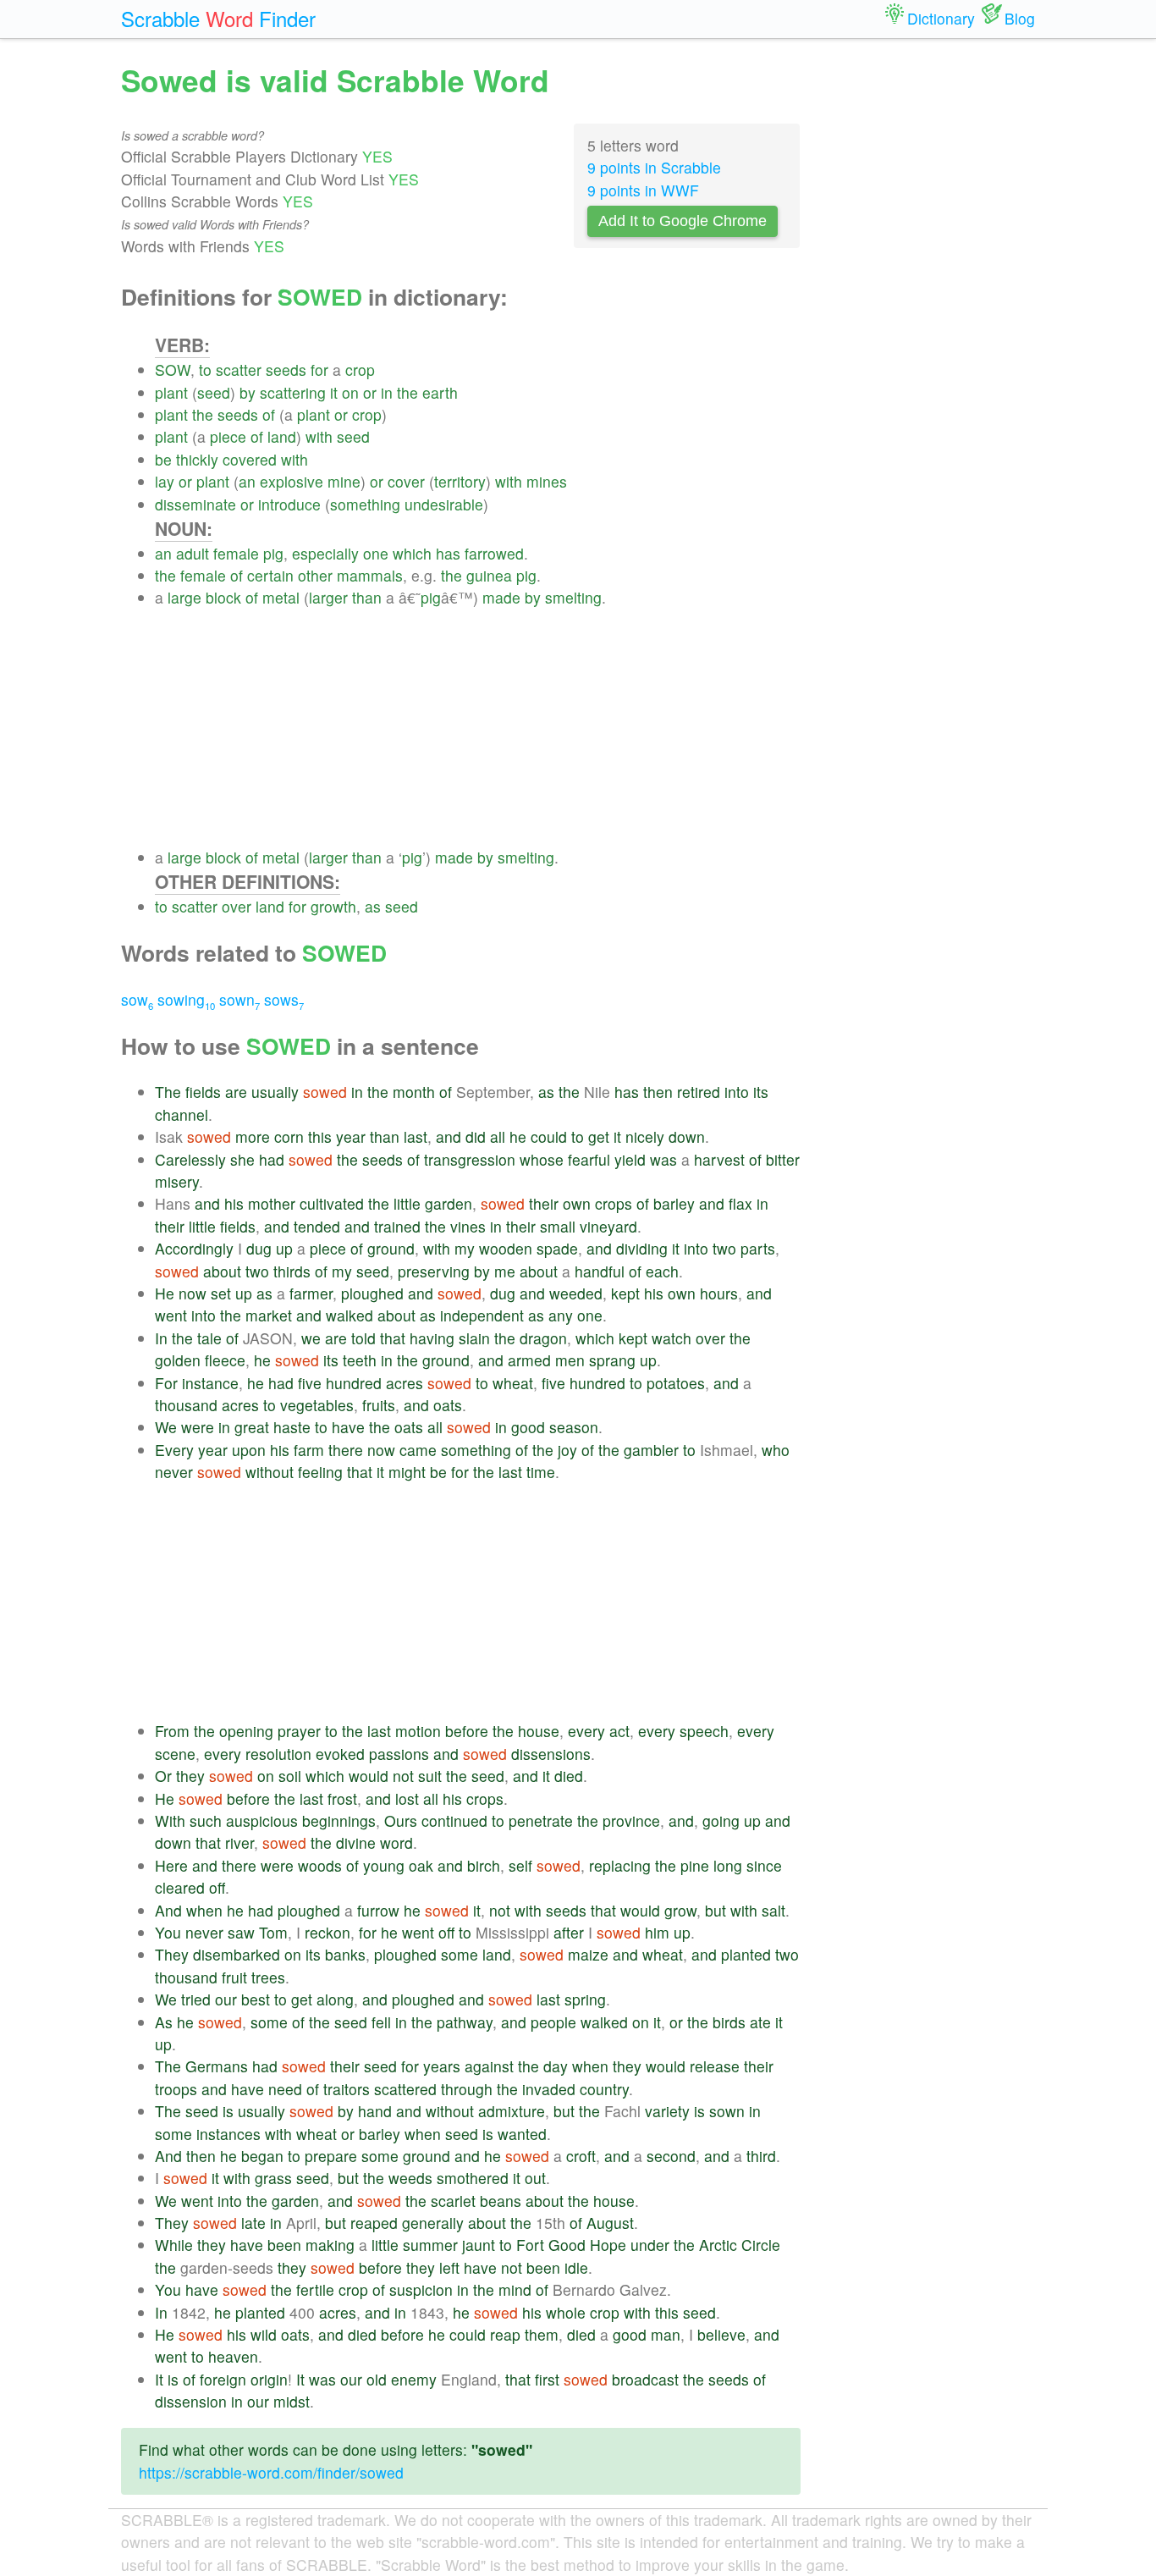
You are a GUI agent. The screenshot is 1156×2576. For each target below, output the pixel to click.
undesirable (444, 504)
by (248, 392)
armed (529, 1360)
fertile (315, 2289)
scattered (405, 2089)
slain (474, 1338)
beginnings (339, 1820)
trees (268, 1977)
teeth (360, 1360)
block (223, 597)
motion (418, 1731)
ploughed (372, 1293)
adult (193, 553)
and (449, 1136)
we (311, 1338)
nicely (645, 1136)
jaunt (479, 2245)
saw (241, 1932)
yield (630, 1159)
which (412, 553)
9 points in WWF (643, 190)
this (320, 1136)
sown (239, 999)
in (387, 392)
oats (448, 1405)
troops (176, 2089)
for (319, 370)
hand (375, 2111)
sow (137, 999)
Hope (608, 2245)
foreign (223, 2379)
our (226, 1999)
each (662, 1271)
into (737, 1092)
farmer (311, 1293)
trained (397, 1226)
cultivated (332, 1203)
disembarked (237, 1954)
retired (699, 1092)
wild (264, 2334)
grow (680, 1910)
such (206, 1820)
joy (567, 1450)
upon (249, 1450)
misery (177, 1181)
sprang (612, 1360)
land (282, 436)
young (384, 1865)
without (270, 1472)
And (168, 1910)
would (369, 1776)
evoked (340, 1754)
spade (557, 1248)
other (315, 575)
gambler (651, 1450)
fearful (589, 1159)
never (174, 1472)
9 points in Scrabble (654, 167)
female (236, 553)
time (541, 1472)
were (198, 1427)
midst (292, 2401)
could (549, 1136)
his (234, 1203)
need (285, 2089)
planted (746, 1954)
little (407, 1203)
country (604, 2089)
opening (246, 1731)
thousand (186, 1405)
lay (165, 481)
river (239, 1842)
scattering (293, 392)
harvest (719, 1159)
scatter (239, 370)
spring (585, 1999)
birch (484, 1865)
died (569, 1776)
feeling (320, 1472)
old (377, 2379)
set (221, 1293)
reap (505, 2334)
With (170, 1820)
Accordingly (194, 1248)
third (761, 2156)
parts (758, 1248)
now (193, 1293)
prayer (299, 1731)
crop (360, 370)
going (721, 1820)
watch (672, 1338)
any (561, 1315)
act (619, 1731)
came (418, 1450)
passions (399, 1754)
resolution (278, 1754)
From (172, 1731)
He (165, 1293)
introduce (289, 504)
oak (421, 1865)
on (350, 392)
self (520, 1865)
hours (719, 1293)
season (574, 1427)
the (407, 392)
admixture (512, 2111)
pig (273, 553)
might (407, 1472)
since (764, 1865)
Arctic (718, 2245)
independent (482, 1315)
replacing (620, 1865)
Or (163, 1776)
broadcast (645, 2379)
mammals (370, 575)
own (577, 1203)
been (284, 2245)
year (351, 1136)
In (161, 1338)
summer (430, 2245)
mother (272, 1203)
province (631, 1820)
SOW (173, 370)
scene (175, 1754)
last (416, 1136)
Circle (761, 2245)
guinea (489, 575)
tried (196, 1999)
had (272, 1159)
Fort (530, 2245)
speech (704, 1731)
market (269, 1315)
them (542, 2334)
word (396, 1842)
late (253, 2223)
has (448, 553)
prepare (331, 2156)
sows (284, 999)
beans (501, 2201)
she (242, 1159)
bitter (783, 1159)
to (205, 370)
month (414, 1092)
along (335, 1999)
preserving (434, 1271)
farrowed (494, 553)
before (467, 1731)
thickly (197, 459)
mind (515, 2289)
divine (356, 1842)
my (465, 1248)
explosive (292, 481)
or (370, 392)
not (403, 1776)
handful (600, 1271)
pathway (465, 2022)
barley (674, 1203)
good (528, 1427)
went (171, 1315)
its (761, 1092)
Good (567, 2245)
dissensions (551, 1754)
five (310, 1383)
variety (667, 2111)
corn (289, 1136)
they (190, 1776)
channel (182, 1114)
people (553, 2022)
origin (269, 2379)
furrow (378, 1910)
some (460, 1954)
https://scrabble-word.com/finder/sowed (271, 2472)
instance (210, 1383)
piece (228, 436)
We (166, 1427)
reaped (374, 2223)
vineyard (608, 1226)
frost (342, 1798)
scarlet (453, 2201)
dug (259, 1248)
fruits (379, 1405)
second (671, 2156)
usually (275, 1092)
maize (588, 1954)
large (184, 597)
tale (209, 1338)
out (535, 2178)
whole (566, 2312)
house (539, 1731)
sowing (186, 999)
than (367, 597)
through (467, 2089)
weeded (576, 1293)
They (172, 1954)
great (252, 1427)
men (570, 1360)
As (164, 2022)
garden (449, 1203)
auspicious (262, 1820)
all (498, 1136)
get (599, 1136)
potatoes (676, 1383)
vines (468, 1226)
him (657, 1932)
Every (174, 1450)
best (256, 1999)
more (253, 1136)
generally (433, 2223)
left (449, 2267)
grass (273, 2178)
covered (250, 459)
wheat (513, 1383)
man (666, 2334)
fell (381, 2022)
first (547, 2379)
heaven (233, 2356)
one (376, 553)
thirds (292, 1271)
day (556, 2066)
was (663, 1159)
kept (625, 1293)
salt (773, 1910)
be (163, 459)
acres (405, 1383)
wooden (506, 1248)
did (476, 1136)
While (174, 2245)
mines (547, 481)
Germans (217, 2066)
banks (345, 1954)
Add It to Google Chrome (683, 221)
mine (344, 481)
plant (171, 392)
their (544, 1203)
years (442, 2066)
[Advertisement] (478, 728)
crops (614, 1203)
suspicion (421, 2289)
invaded (549, 2089)
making (330, 2245)
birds (729, 2022)
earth (440, 392)
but (716, 1910)
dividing (642, 1248)
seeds (286, 370)
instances (228, 2134)
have (348, 1427)
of (269, 414)
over (237, 906)
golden (178, 1360)
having (432, 1338)
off (217, 1887)
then (658, 1092)
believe (721, 2334)
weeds (410, 2178)
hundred (354, 1383)
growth (333, 906)
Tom (273, 1932)
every (586, 1731)
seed (214, 392)
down (687, 1136)
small (558, 1226)
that (393, 1338)
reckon (328, 1932)
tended (317, 1226)
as (373, 906)
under (650, 2245)
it (334, 392)
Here (171, 1865)
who (776, 1450)
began (262, 2156)
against (489, 2066)
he (518, 1136)
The (168, 1092)
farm (309, 1450)
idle (576, 2267)
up (284, 1248)
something (365, 504)
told (363, 1338)
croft (581, 2156)
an (247, 481)
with (319, 436)
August (610, 2223)
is (228, 2111)
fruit (234, 1977)
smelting (573, 597)
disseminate (195, 504)
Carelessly (190, 1159)
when (204, 1910)
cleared (180, 1887)
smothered (473, 2178)
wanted (522, 2134)
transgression (470, 1159)
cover (406, 481)
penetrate (541, 1820)
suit (430, 1776)
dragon (543, 1338)
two (724, 1248)
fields (203, 1092)
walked (350, 1315)
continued (454, 1820)
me (505, 1271)
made (501, 597)
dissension (191, 2401)
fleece (225, 1360)
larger (328, 597)
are (236, 1092)
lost (407, 1798)
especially (325, 553)
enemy (414, 2379)
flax (740, 1203)
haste (292, 1427)
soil (290, 1776)
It (159, 2379)
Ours (401, 1820)
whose (542, 1159)
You (168, 1932)
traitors (347, 2089)
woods (320, 1865)
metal (281, 597)
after (569, 1932)
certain (270, 575)
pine (695, 1865)
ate (760, 2022)
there (346, 1450)
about (222, 1271)
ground (391, 1248)
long (728, 1865)
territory (460, 481)
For (166, 1383)
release (715, 2066)
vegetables (317, 1405)
